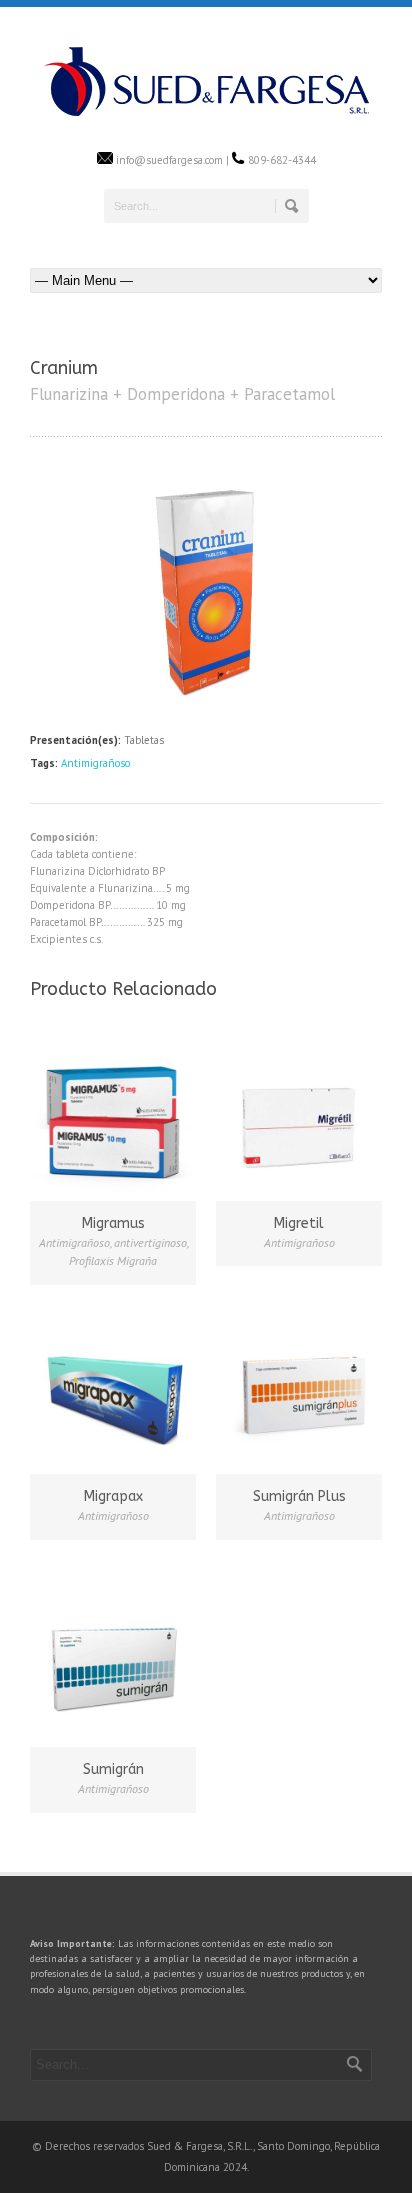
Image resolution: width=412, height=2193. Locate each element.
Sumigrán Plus (299, 1496)
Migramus (113, 1223)
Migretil (299, 1223)
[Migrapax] (113, 1388)
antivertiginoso (150, 1242)
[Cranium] (206, 703)
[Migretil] (299, 1115)
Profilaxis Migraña (113, 1260)
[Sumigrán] (113, 1661)
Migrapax (113, 1496)
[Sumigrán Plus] (299, 1388)
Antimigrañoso (95, 763)
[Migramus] (113, 1115)
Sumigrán (113, 1769)
